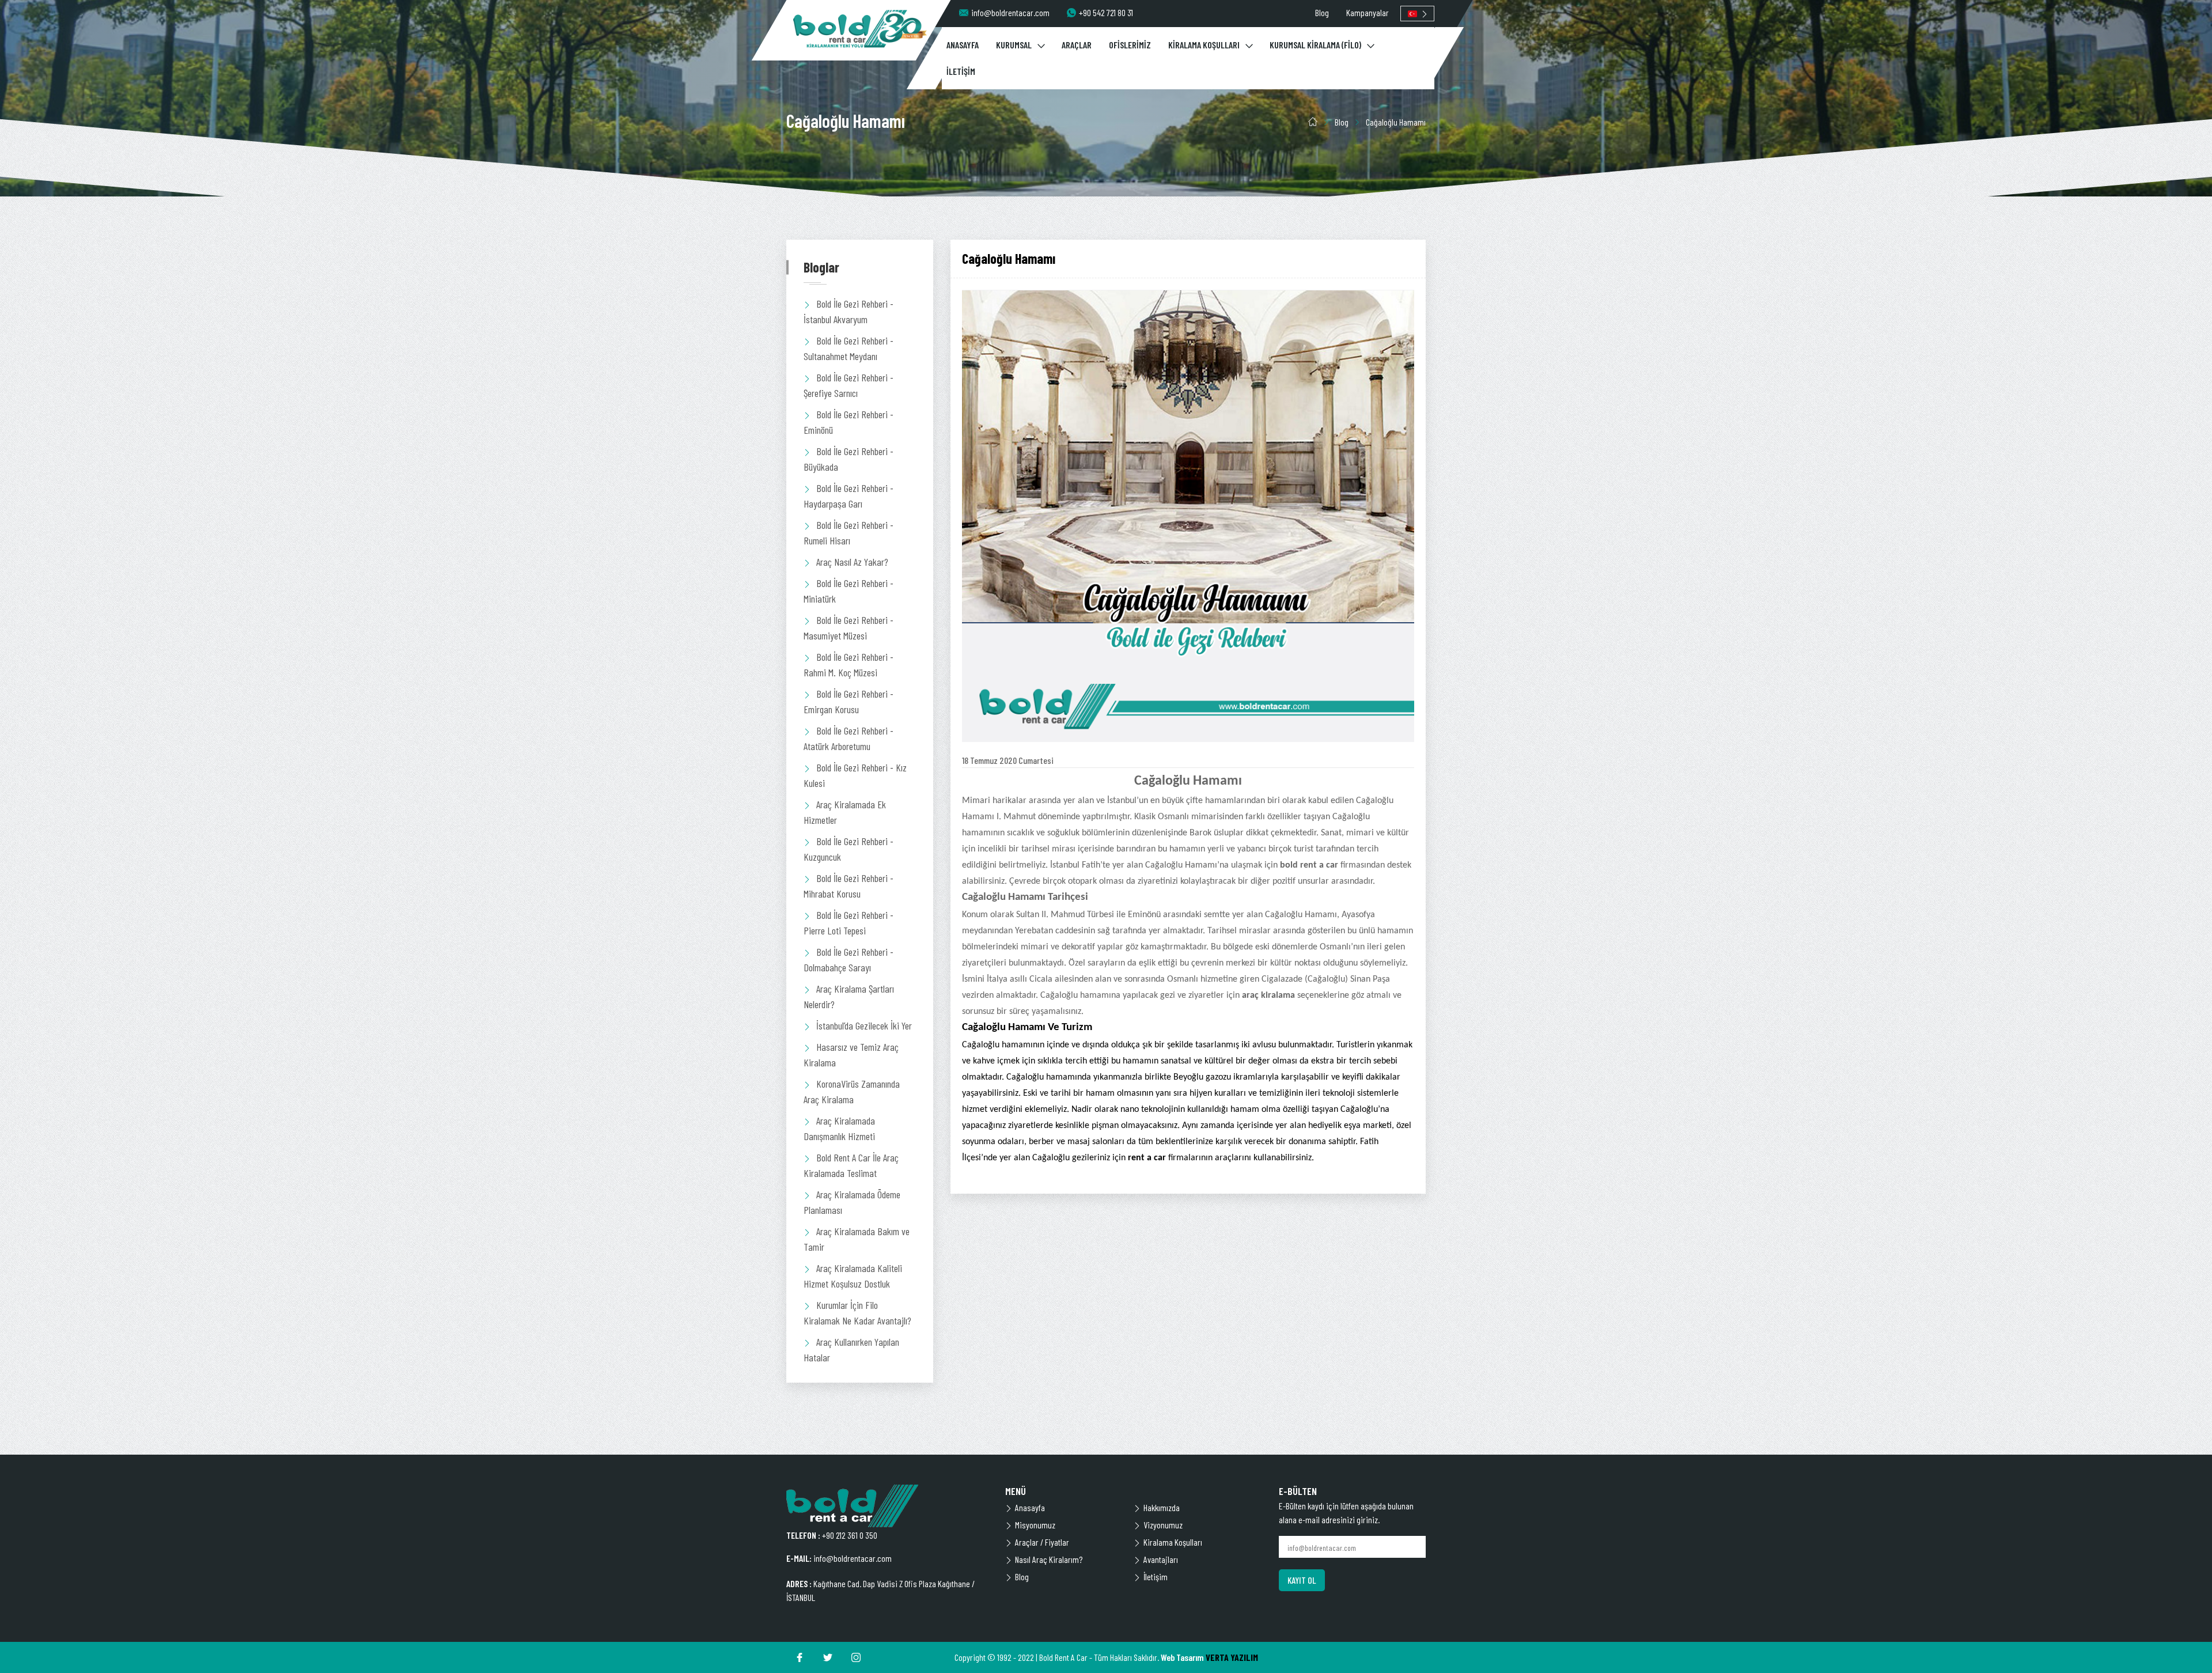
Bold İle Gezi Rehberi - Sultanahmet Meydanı (849, 348)
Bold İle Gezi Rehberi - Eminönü (849, 422)
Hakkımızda (1162, 1507)
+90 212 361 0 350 (850, 1535)
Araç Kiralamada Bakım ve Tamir (857, 1239)
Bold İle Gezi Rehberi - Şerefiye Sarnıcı (849, 385)
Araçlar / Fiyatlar (1042, 1542)
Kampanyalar (1368, 12)
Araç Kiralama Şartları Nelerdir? (849, 996)
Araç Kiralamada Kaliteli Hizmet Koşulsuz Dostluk (853, 1276)
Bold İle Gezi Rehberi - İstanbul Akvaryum (849, 311)
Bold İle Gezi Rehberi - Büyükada (849, 459)
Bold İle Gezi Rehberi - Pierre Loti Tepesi (849, 923)
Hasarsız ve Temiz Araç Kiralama (851, 1055)
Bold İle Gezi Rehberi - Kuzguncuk (849, 849)
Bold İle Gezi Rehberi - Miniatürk (849, 591)
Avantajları (1161, 1559)
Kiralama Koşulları (1173, 1542)
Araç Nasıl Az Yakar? (852, 562)
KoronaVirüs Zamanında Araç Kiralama (852, 1091)
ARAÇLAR (1077, 45)
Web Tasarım (1182, 1657)
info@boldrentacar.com (1010, 12)
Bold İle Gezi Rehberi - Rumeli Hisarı (849, 533)
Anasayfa (1030, 1507)
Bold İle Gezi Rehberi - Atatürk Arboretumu (849, 738)
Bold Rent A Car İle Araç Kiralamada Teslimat (851, 1165)
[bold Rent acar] (887, 1506)
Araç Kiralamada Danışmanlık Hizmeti (839, 1128)
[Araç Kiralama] (860, 29)
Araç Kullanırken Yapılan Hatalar (851, 1350)
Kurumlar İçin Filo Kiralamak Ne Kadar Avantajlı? (857, 1313)
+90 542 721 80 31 (1106, 12)
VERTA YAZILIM (1232, 1657)
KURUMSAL (1014, 45)
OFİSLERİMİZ (1130, 45)
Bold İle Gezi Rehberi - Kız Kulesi (855, 775)
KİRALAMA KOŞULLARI (1204, 45)
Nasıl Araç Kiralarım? (1049, 1559)
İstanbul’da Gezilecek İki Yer (864, 1025)
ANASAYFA (963, 45)
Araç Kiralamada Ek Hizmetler (845, 812)
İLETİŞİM (961, 71)
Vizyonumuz (1163, 1525)
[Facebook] (800, 1657)
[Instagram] (856, 1657)
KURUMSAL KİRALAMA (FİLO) (1315, 45)
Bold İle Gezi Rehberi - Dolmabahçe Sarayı (849, 959)
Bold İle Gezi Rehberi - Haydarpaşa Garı (849, 496)
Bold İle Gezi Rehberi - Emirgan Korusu (849, 701)
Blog (1322, 12)
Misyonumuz (1035, 1525)
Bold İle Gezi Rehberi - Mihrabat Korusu (849, 886)
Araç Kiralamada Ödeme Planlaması (852, 1202)
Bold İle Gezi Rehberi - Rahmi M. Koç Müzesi (849, 665)
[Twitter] (828, 1657)
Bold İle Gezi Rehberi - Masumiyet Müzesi (849, 628)
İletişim (1156, 1577)
